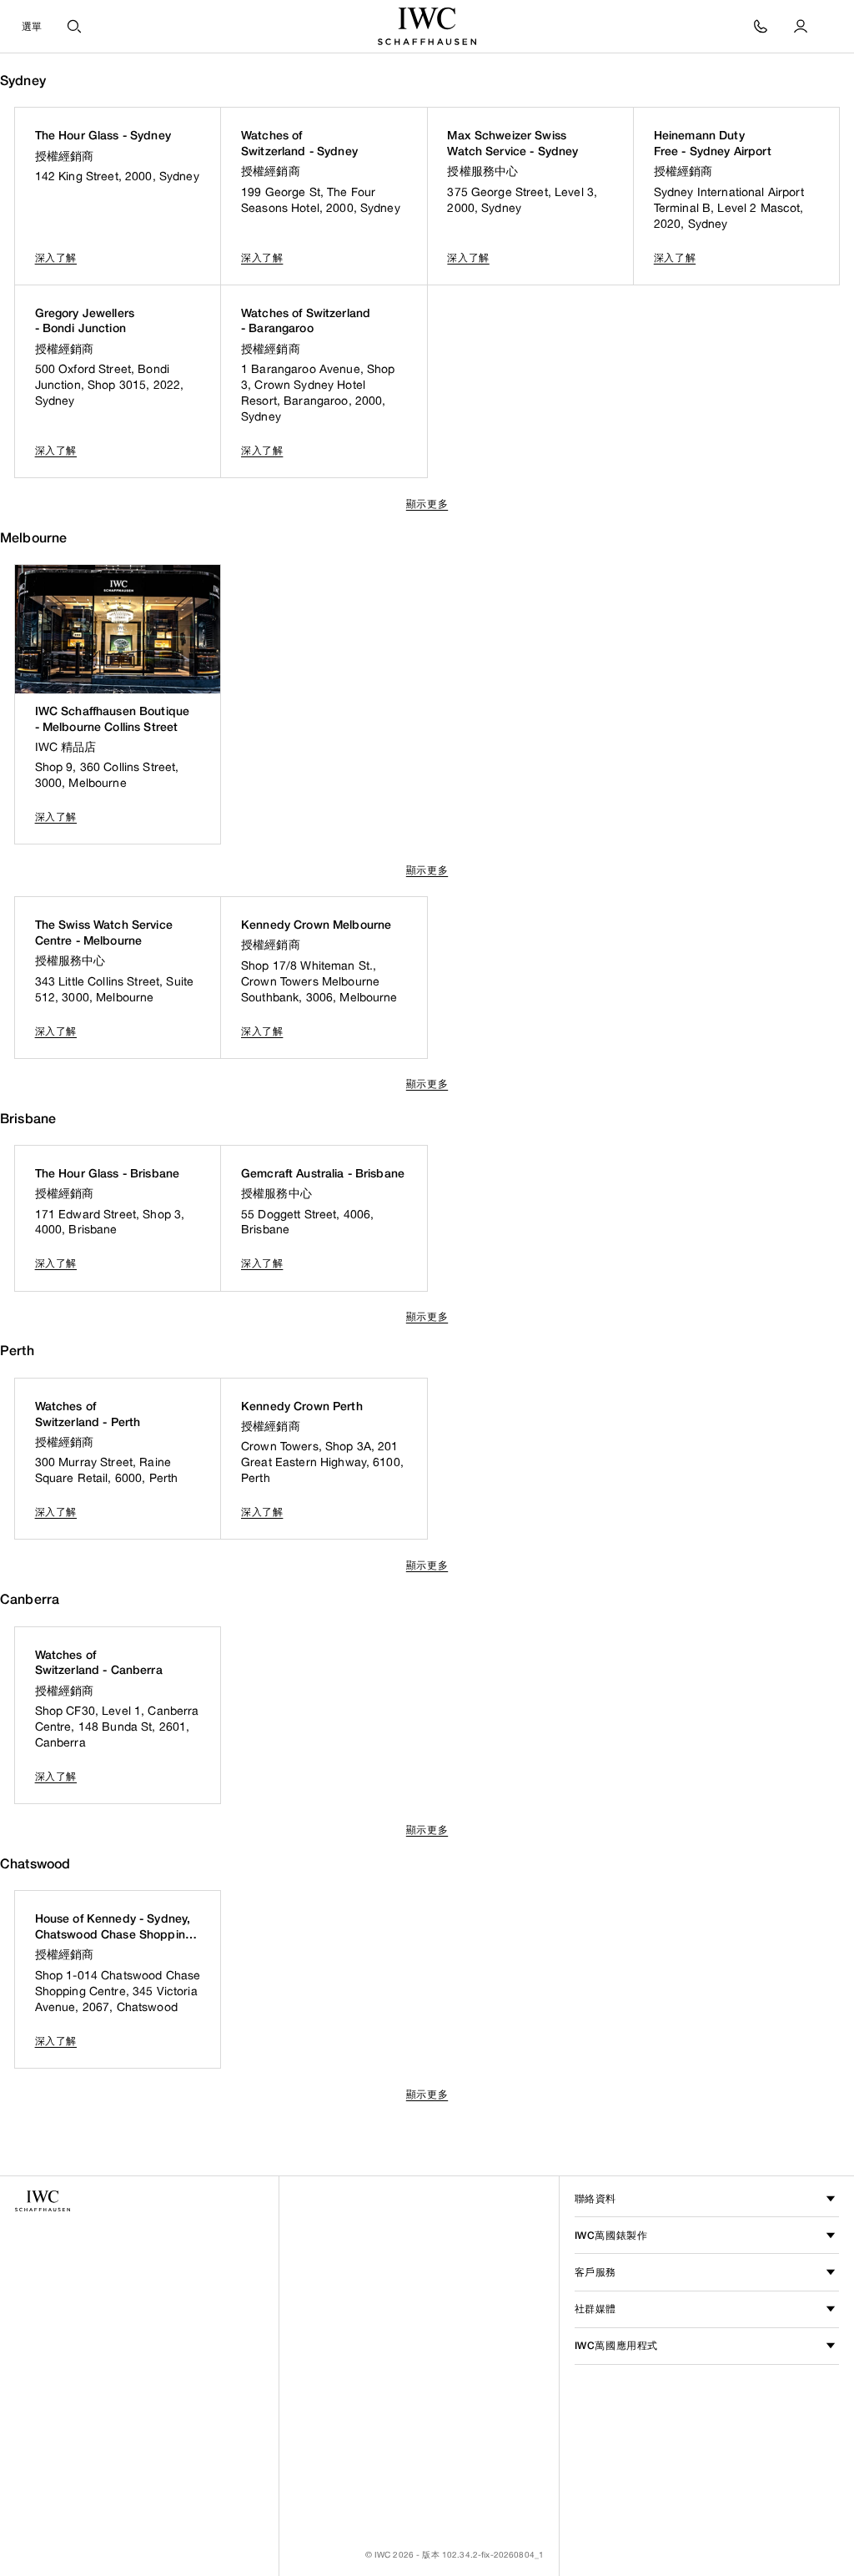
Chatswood (35, 1864)
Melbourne (33, 538)
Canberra (30, 1599)
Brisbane (28, 1119)
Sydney (23, 81)
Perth (17, 1351)
